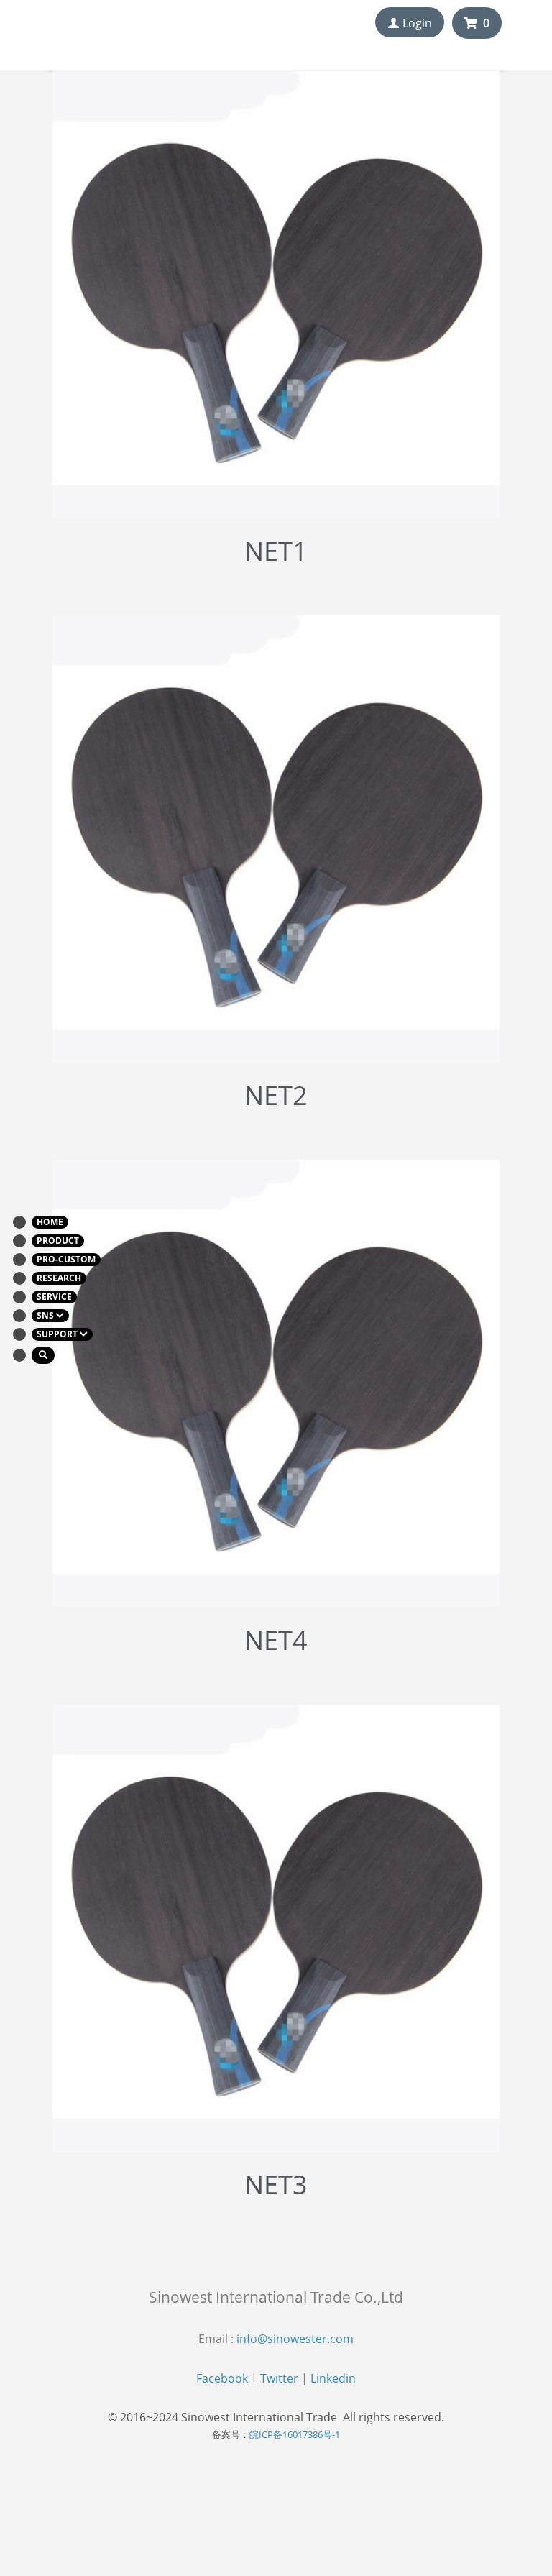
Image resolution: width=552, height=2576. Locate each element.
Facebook (222, 2378)
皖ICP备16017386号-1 (295, 2434)
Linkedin (333, 2378)
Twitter (279, 2378)
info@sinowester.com (295, 2339)
